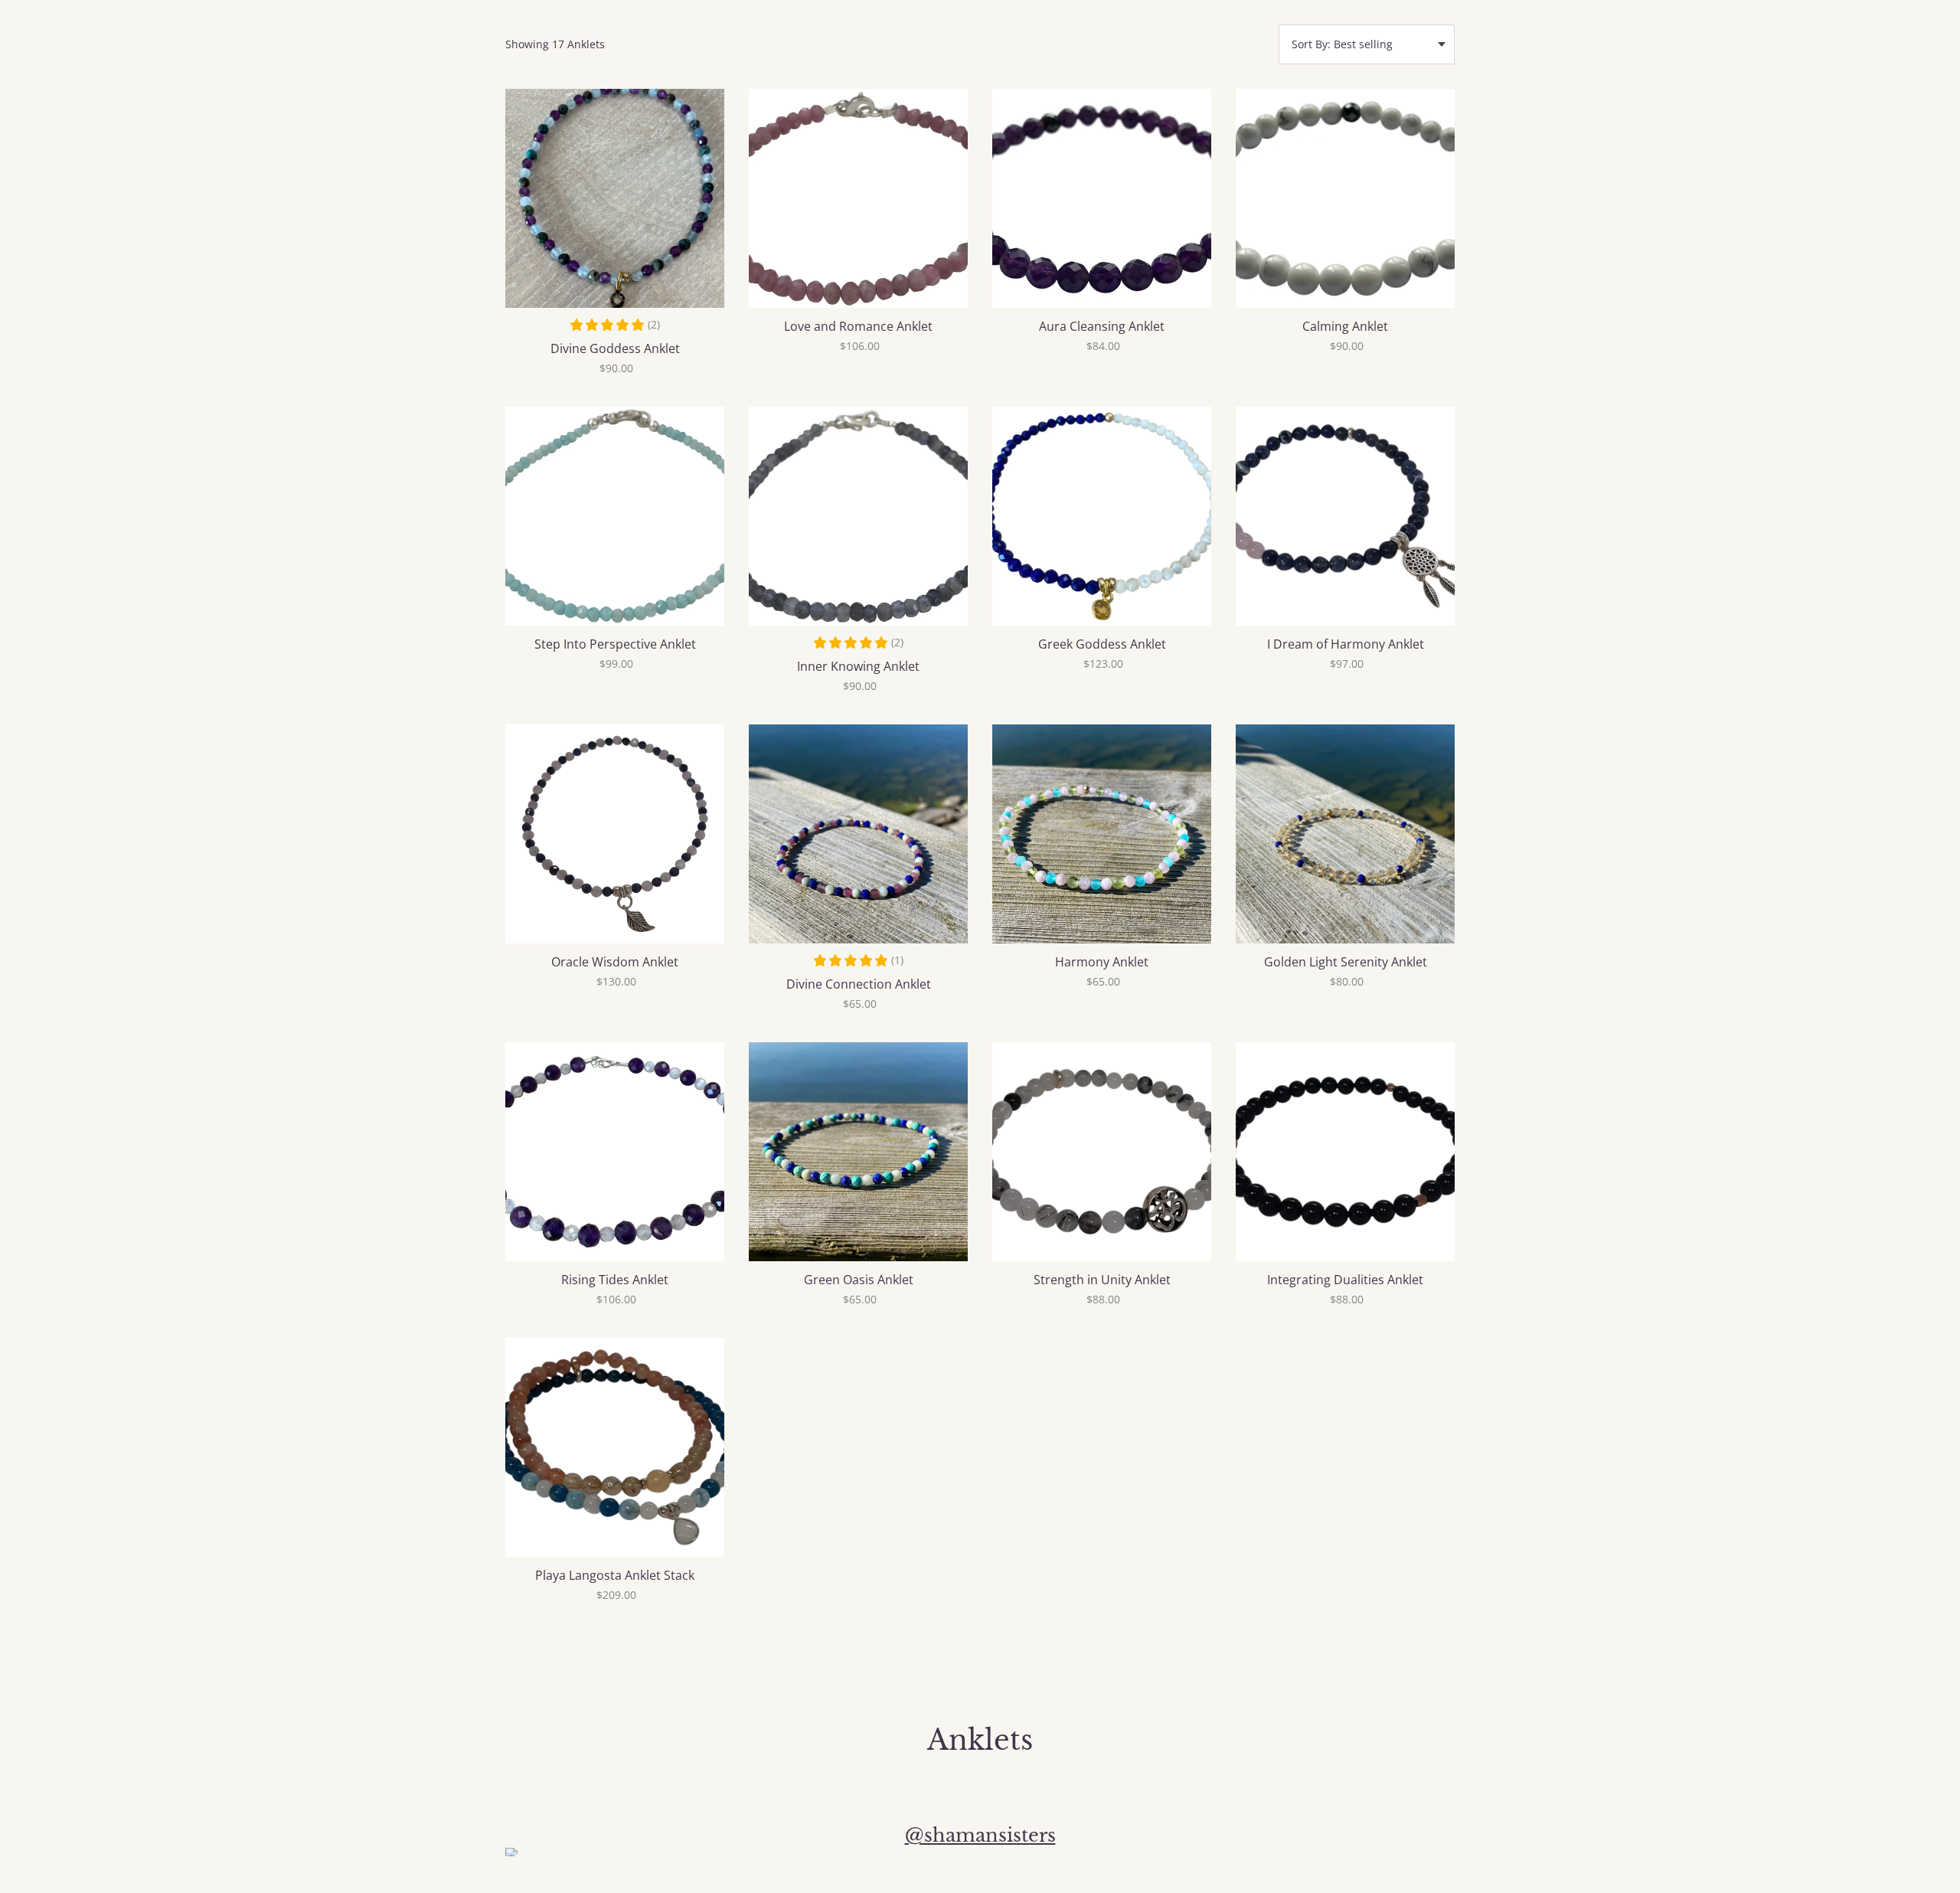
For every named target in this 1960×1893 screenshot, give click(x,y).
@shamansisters (980, 1835)
